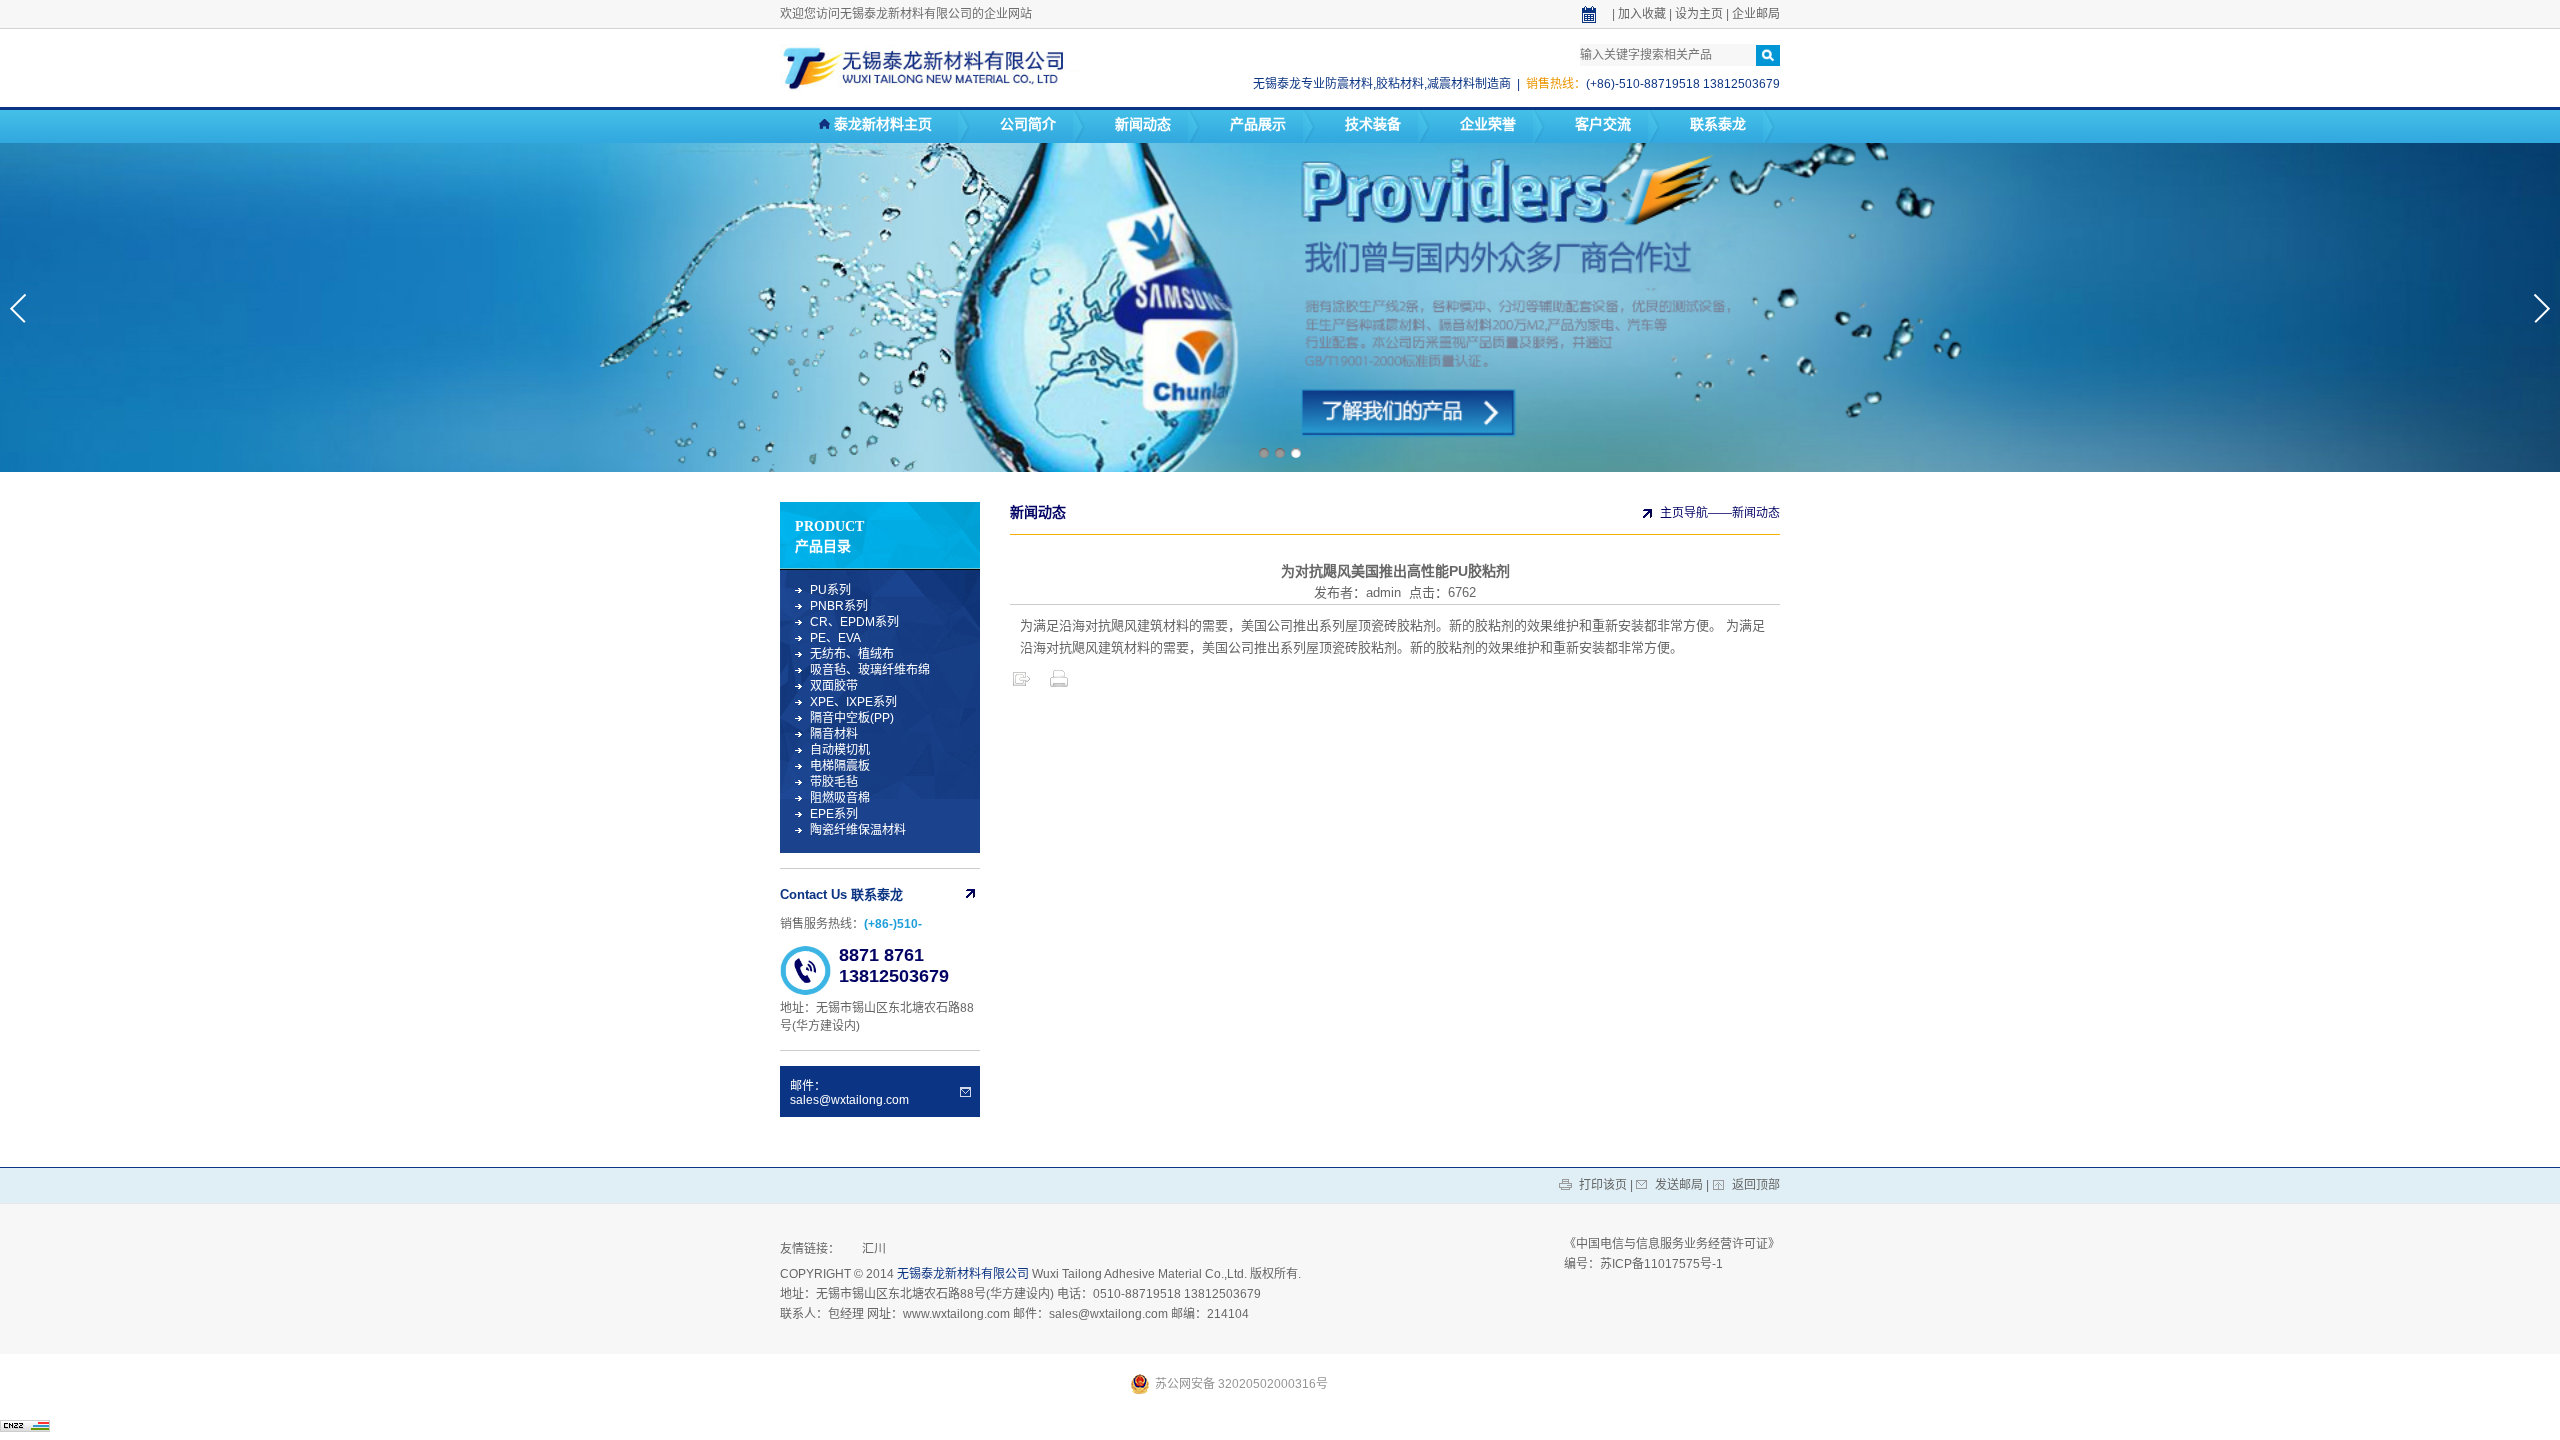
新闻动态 (1143, 124)
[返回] (1021, 684)
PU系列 (830, 590)
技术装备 (1373, 124)
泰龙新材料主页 (881, 124)
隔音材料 (834, 734)
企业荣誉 (1488, 124)
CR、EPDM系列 (854, 622)
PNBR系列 (839, 606)
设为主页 (1699, 14)
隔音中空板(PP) (852, 718)
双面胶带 (834, 686)
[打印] (1059, 684)
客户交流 (1603, 124)
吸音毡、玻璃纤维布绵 (870, 670)
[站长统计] (25, 1426)
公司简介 (1028, 124)
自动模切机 (840, 750)
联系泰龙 (1718, 124)
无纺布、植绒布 (852, 654)
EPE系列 (834, 814)
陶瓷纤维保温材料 (858, 830)
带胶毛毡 (834, 782)
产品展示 (1258, 124)
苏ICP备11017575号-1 (1661, 1264)
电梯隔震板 (840, 766)
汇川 (874, 1249)
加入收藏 (1642, 14)
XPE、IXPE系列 (853, 702)
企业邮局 (1756, 14)
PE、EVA (835, 638)
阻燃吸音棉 (840, 798)
